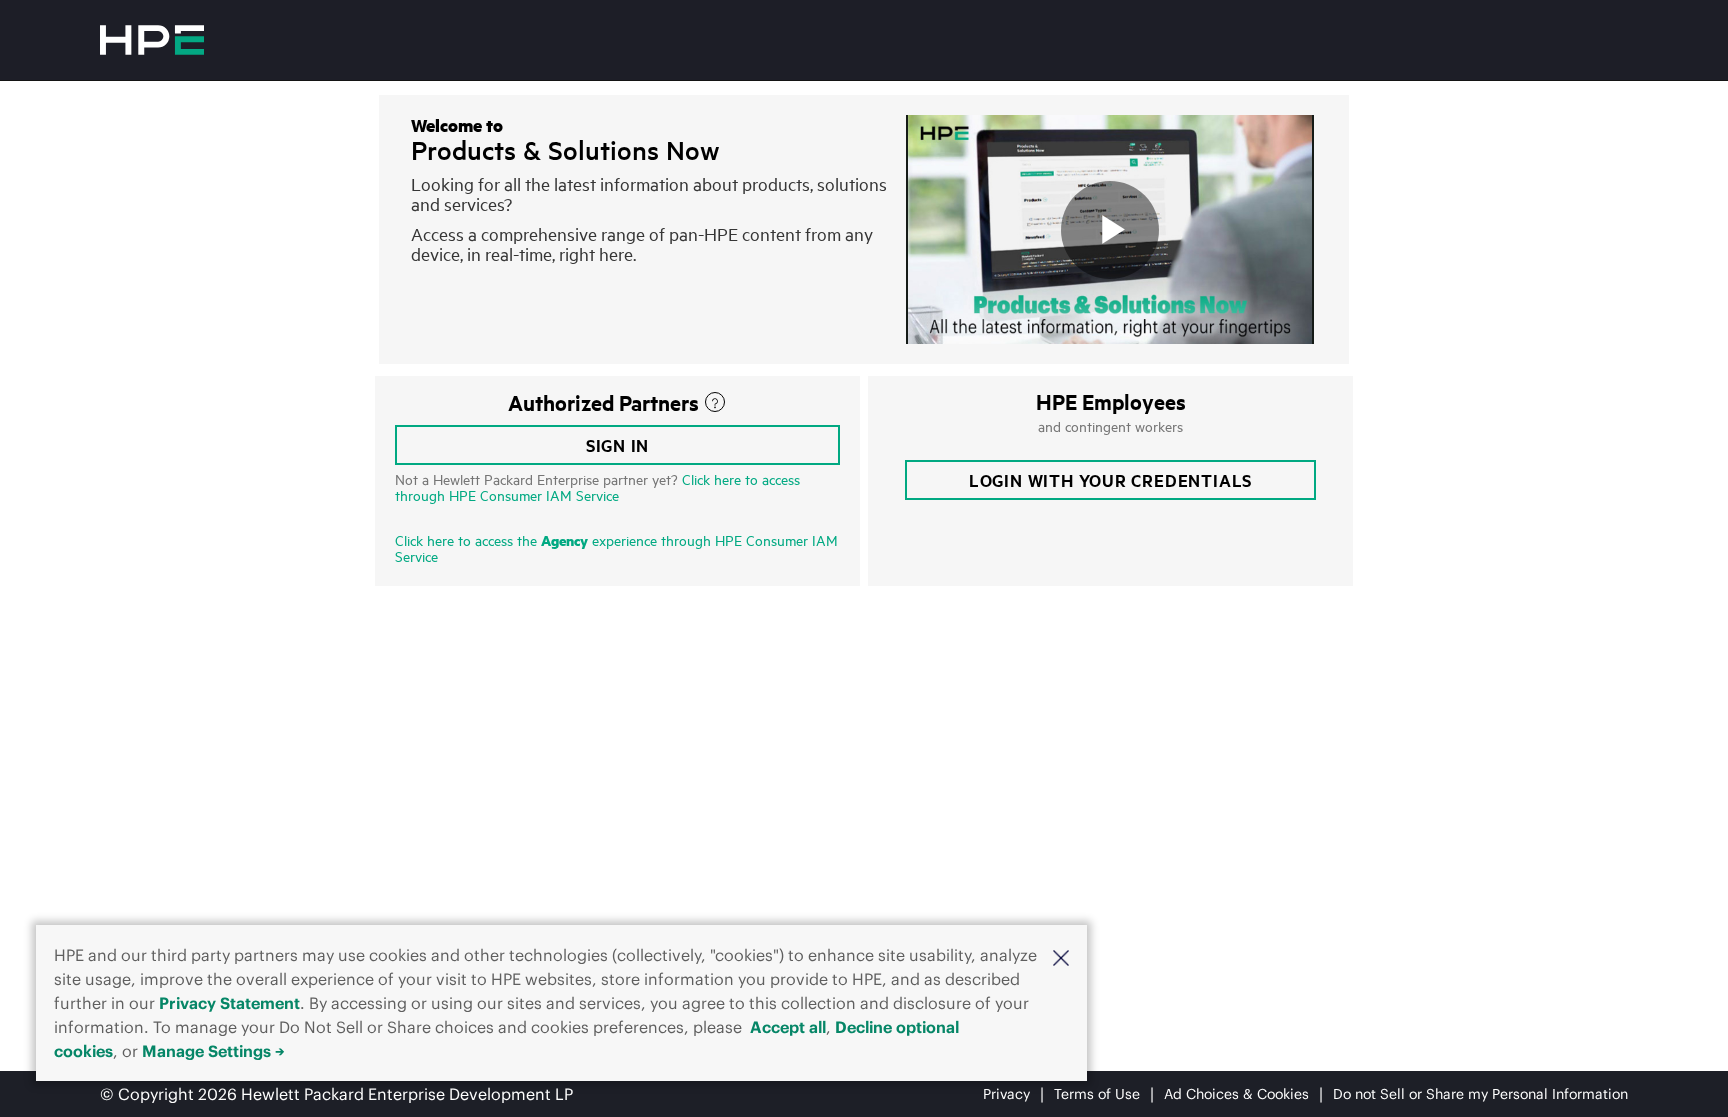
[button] (1061, 956)
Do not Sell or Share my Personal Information (1480, 1094)
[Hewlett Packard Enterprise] (152, 40)
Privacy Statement (229, 1003)
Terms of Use (1097, 1094)
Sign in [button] (618, 445)
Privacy (1006, 1094)
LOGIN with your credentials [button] (1110, 480)
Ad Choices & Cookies (1236, 1094)
